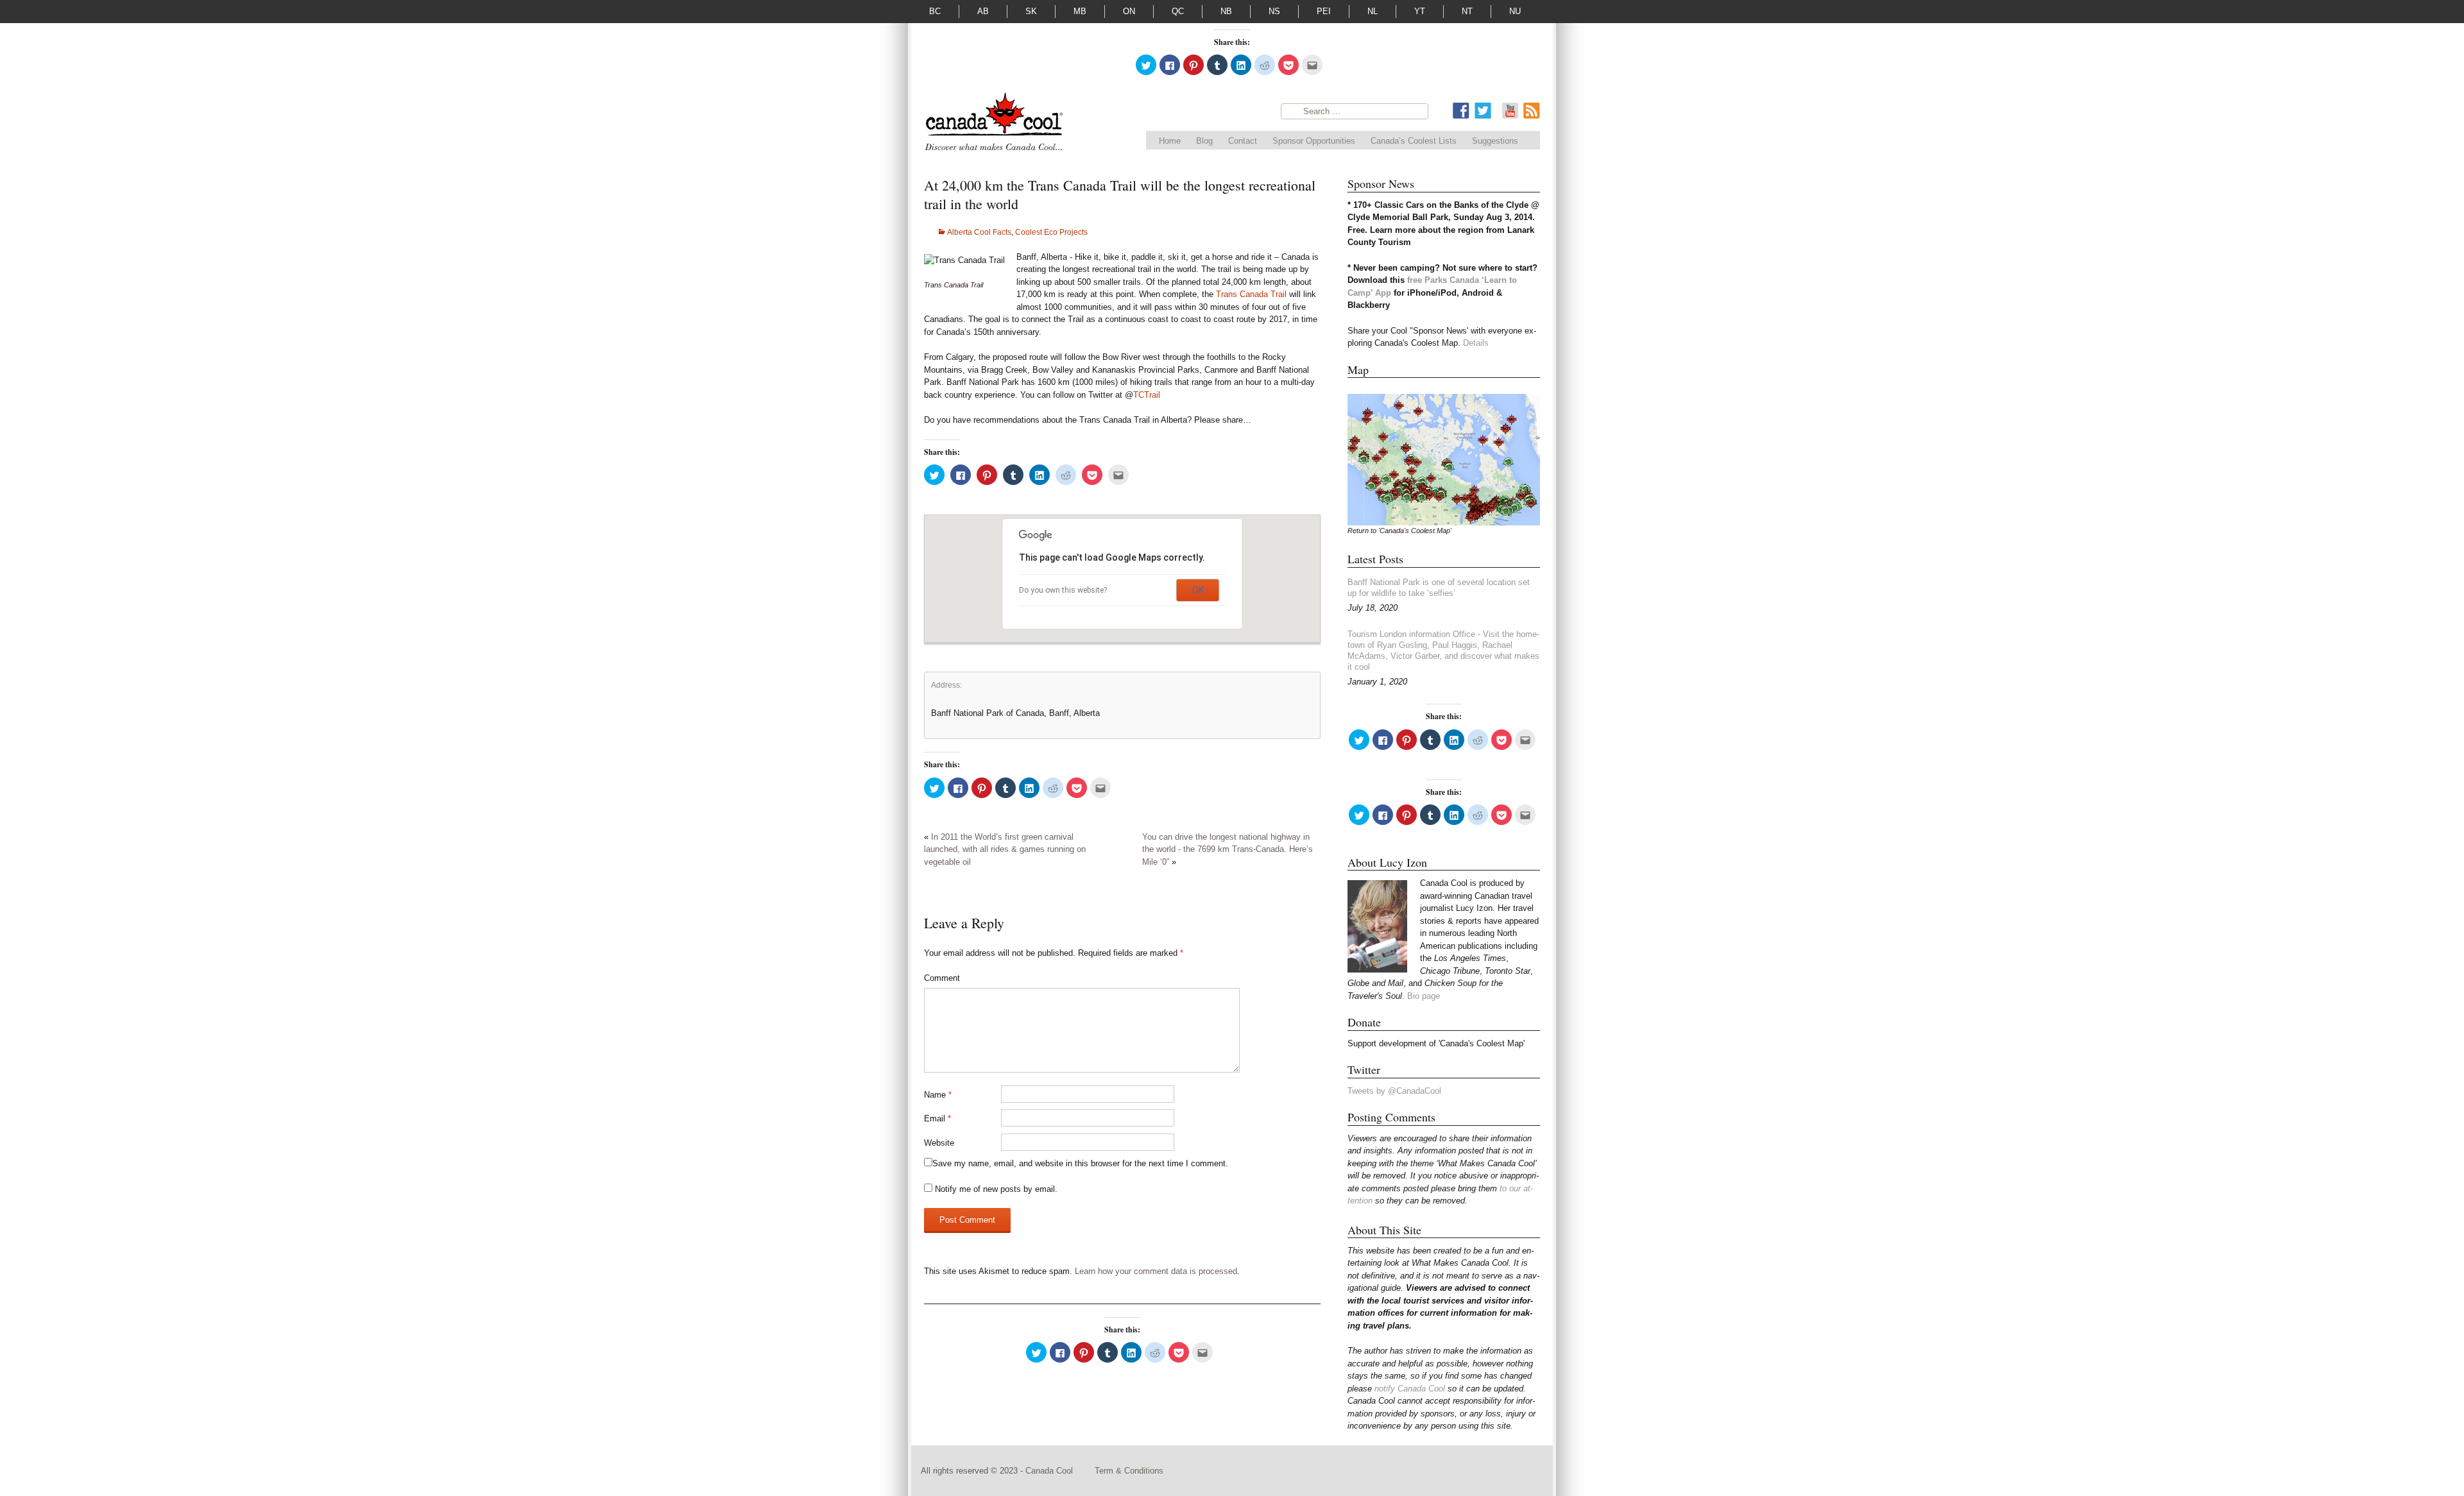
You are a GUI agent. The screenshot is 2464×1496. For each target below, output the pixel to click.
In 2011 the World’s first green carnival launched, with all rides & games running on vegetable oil (1005, 849)
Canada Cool (1050, 1471)
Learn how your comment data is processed (1156, 1271)
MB (1080, 11)
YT (1420, 11)
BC (935, 11)
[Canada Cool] (993, 124)
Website (939, 1143)
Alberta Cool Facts (979, 232)
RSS (1532, 111)
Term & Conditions (1129, 1471)
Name (938, 1095)
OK (1198, 590)
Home (1170, 141)
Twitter (1483, 111)
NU (1515, 11)
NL (1373, 11)
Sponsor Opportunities (1314, 141)
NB (1226, 11)
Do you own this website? (1063, 590)
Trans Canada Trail (1251, 294)
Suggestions (1495, 141)
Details (1476, 343)
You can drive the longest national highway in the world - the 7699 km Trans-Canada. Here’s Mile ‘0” (1228, 849)
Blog (1204, 141)
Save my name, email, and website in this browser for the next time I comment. (1080, 1163)
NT (1467, 11)
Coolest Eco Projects (1051, 232)
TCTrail (1147, 395)
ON (1129, 11)
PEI (1324, 11)
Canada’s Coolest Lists (1414, 141)
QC (1178, 11)
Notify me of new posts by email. (996, 1189)
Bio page (1424, 996)
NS (1274, 11)
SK (1031, 11)
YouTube (1510, 111)
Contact (1243, 141)
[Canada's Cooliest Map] (1444, 459)
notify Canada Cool (1410, 1389)
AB (983, 11)
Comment (942, 978)
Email (937, 1118)
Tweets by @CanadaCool (1394, 1091)
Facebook (1461, 111)
